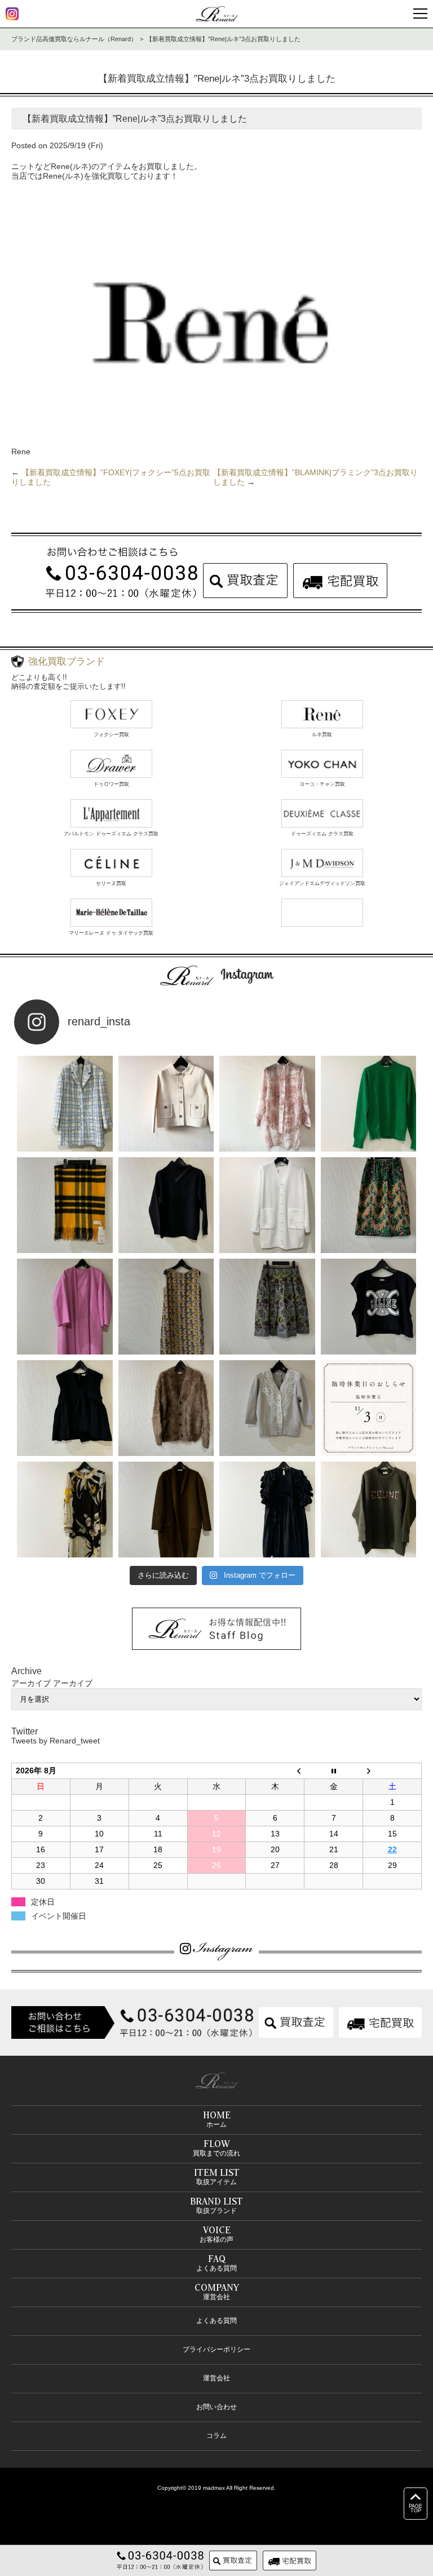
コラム (216, 2436)
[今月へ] (334, 1771)
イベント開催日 (59, 1916)
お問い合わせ (216, 2407)
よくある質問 (216, 2321)
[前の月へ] (275, 1771)
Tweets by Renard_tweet (56, 1741)
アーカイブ (73, 1683)
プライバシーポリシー (216, 2349)
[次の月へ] (392, 1771)
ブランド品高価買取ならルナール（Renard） (74, 39)
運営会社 (216, 2378)
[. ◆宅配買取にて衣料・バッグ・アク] (65, 1104)
